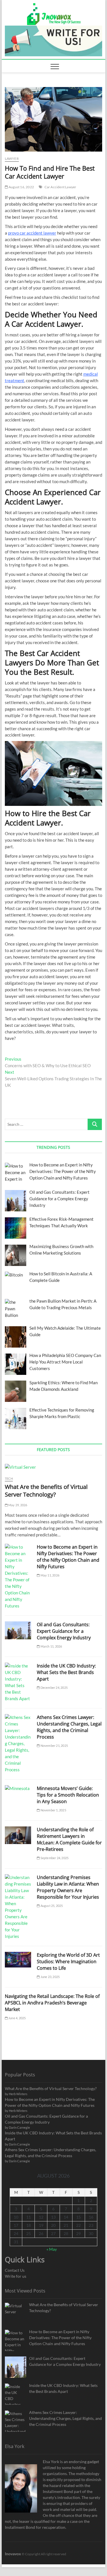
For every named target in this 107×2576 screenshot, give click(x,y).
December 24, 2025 (54, 1688)
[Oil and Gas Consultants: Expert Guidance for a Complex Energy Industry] (18, 1630)
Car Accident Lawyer (60, 187)
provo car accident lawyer (32, 233)
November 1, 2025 (53, 1810)
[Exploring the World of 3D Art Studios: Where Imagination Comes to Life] (18, 1960)
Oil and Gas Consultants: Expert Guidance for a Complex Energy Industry (64, 1631)
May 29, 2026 (18, 1505)
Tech (9, 1479)
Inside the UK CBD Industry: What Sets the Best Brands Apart (66, 1672)
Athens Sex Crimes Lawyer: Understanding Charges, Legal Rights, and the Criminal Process (69, 1727)
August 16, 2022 (21, 187)
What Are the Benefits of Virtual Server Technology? (46, 1491)
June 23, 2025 (50, 1977)
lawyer (12, 159)
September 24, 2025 (54, 1858)
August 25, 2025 (51, 1906)
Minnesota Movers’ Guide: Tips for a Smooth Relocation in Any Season (68, 1795)
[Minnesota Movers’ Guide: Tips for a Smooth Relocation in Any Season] (18, 1788)
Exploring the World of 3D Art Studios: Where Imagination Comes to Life (68, 1962)
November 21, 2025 (54, 1746)
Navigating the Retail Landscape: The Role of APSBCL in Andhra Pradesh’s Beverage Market (52, 2003)
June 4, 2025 (17, 2018)
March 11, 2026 (51, 1646)
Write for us (16, 2276)
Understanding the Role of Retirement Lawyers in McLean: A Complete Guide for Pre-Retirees (69, 1839)
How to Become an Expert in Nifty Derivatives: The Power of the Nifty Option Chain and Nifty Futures (68, 1557)
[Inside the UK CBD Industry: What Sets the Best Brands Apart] (18, 1682)
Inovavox (13, 2554)
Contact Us (15, 2270)
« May (52, 2249)
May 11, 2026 (50, 1575)
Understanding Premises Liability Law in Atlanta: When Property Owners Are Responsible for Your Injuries (68, 1887)
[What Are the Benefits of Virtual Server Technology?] (54, 1467)
